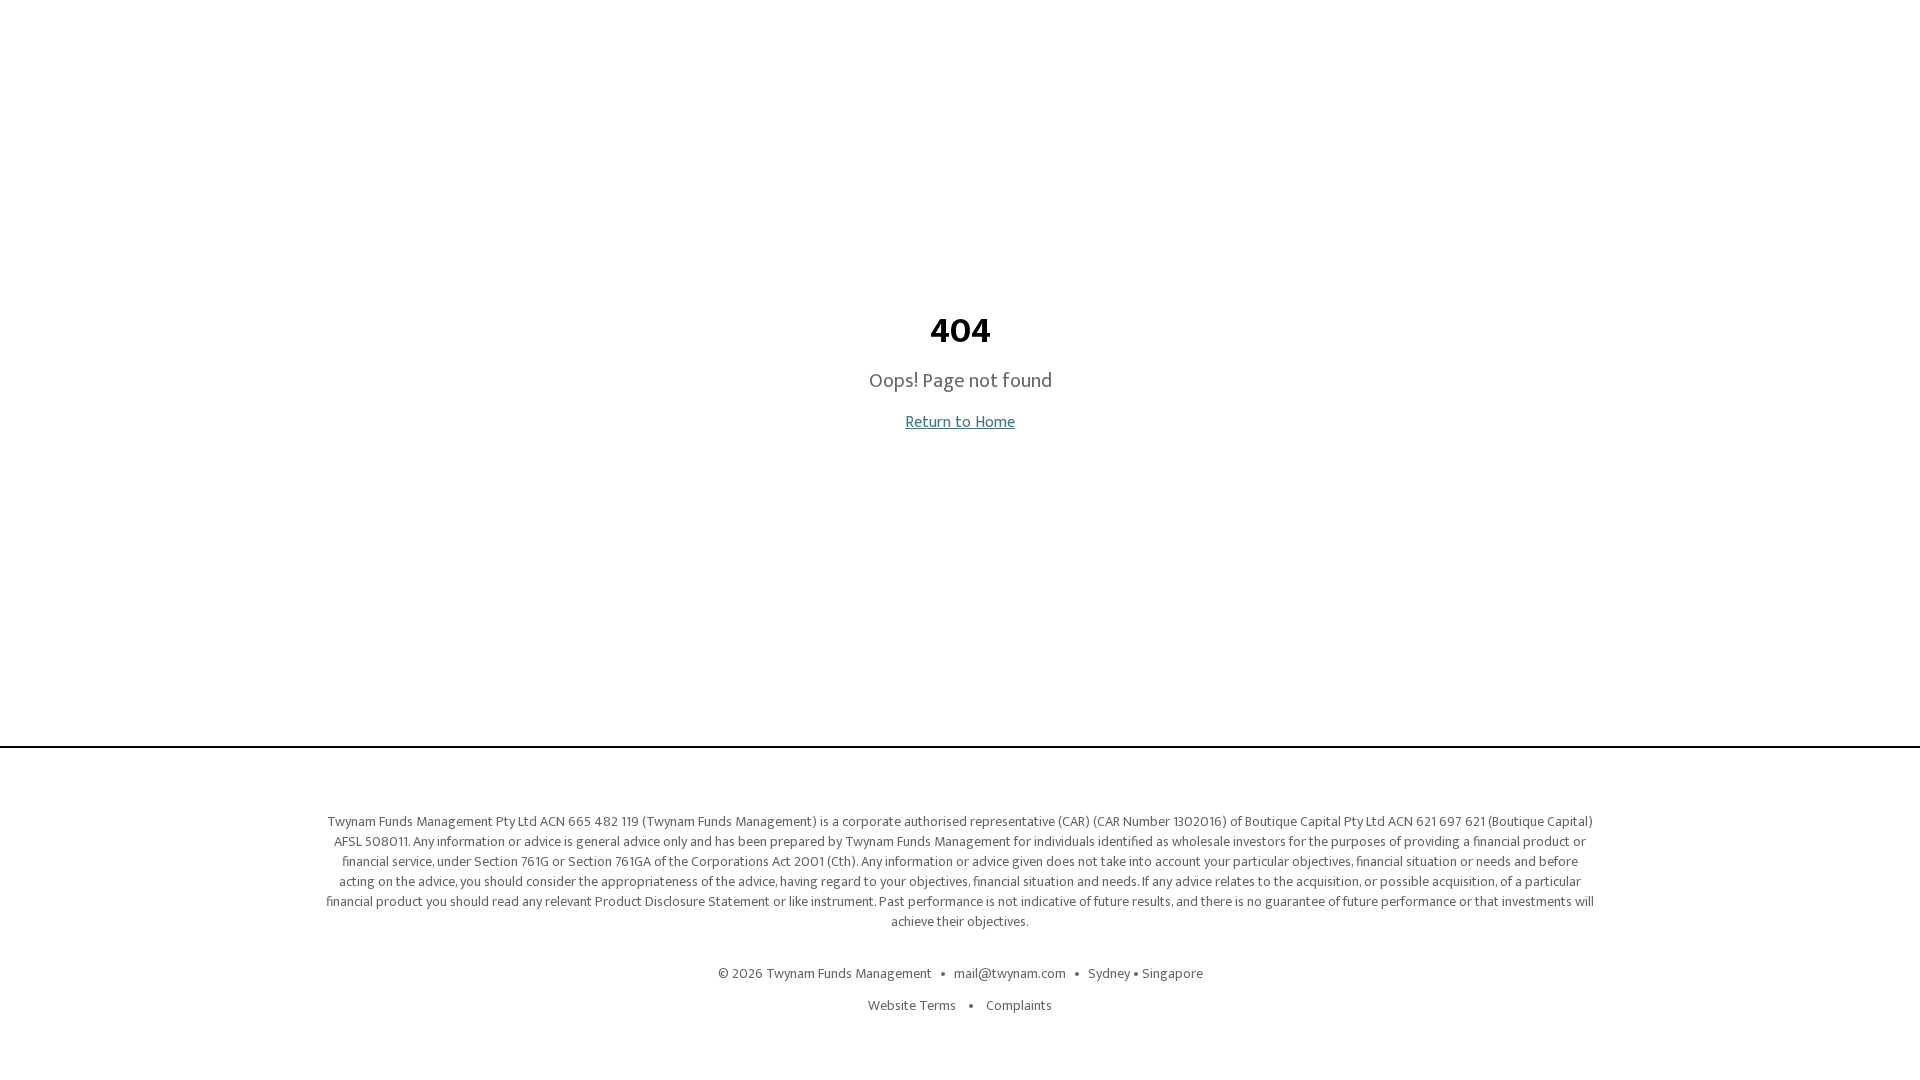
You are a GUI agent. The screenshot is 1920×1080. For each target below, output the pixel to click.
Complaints (1019, 1006)
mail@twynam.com (1010, 974)
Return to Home (960, 422)
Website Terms (912, 1006)
